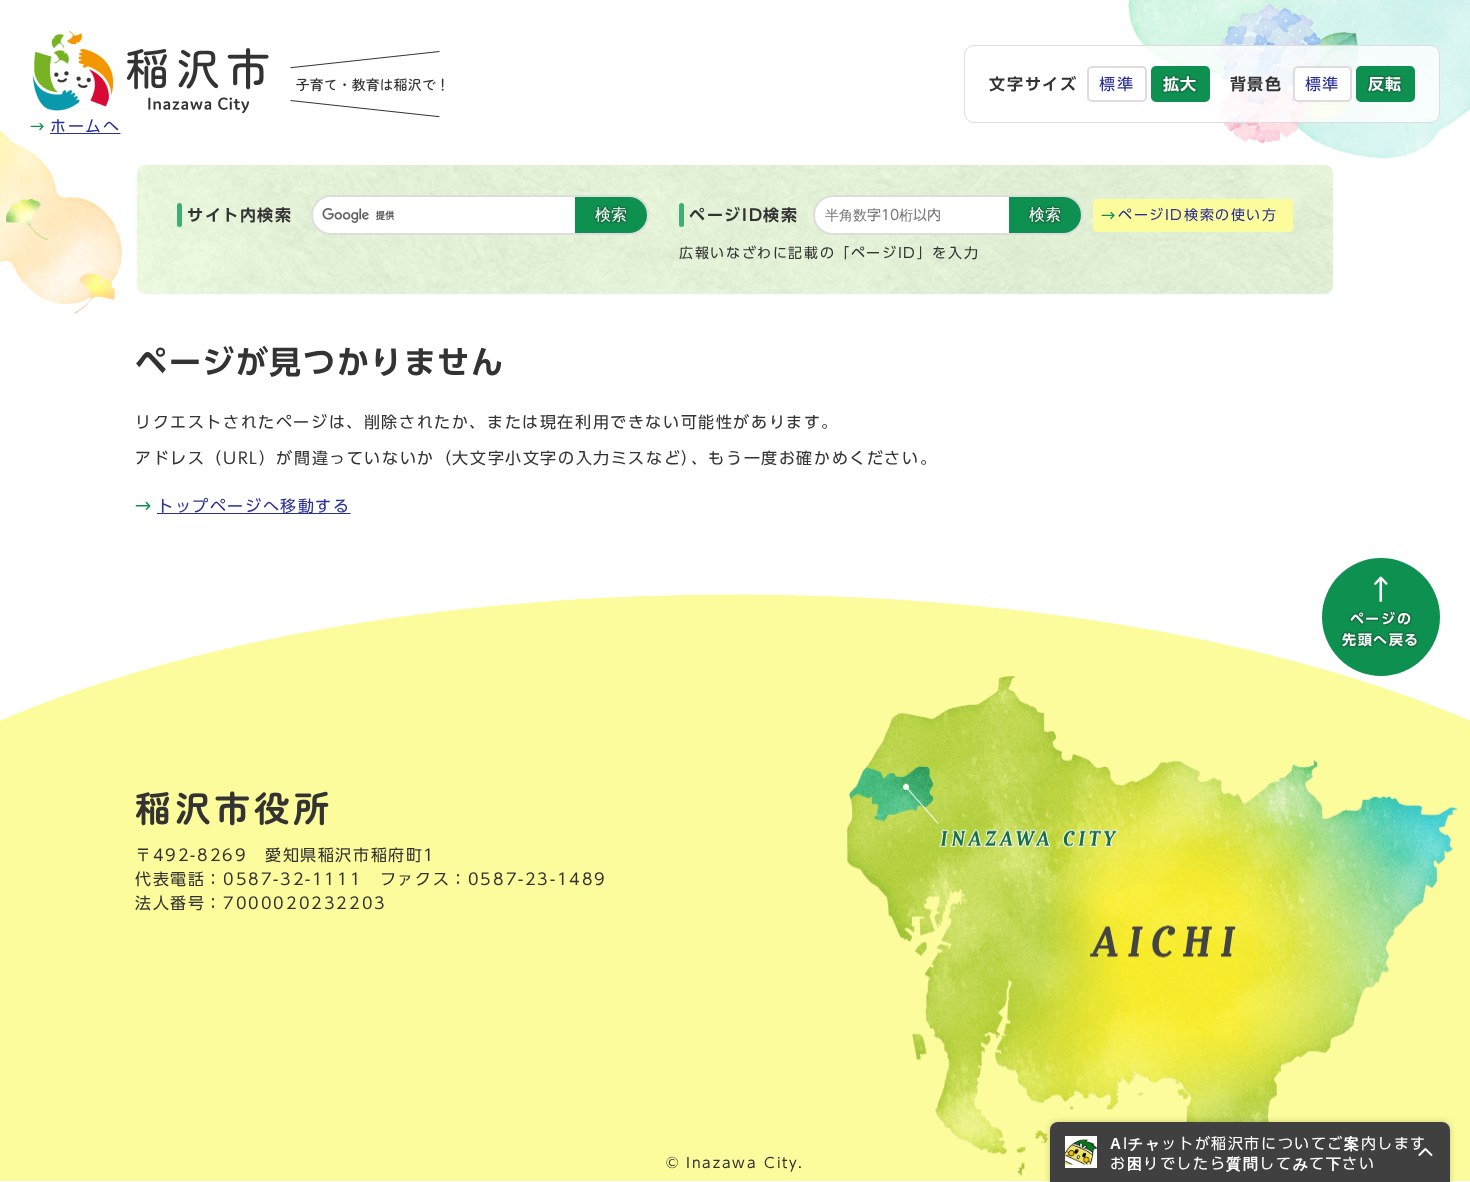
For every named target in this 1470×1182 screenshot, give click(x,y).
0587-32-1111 (292, 879)
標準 (1116, 84)
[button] (1250, 1152)
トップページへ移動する (254, 506)
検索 (611, 214)
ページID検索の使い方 (1198, 215)
